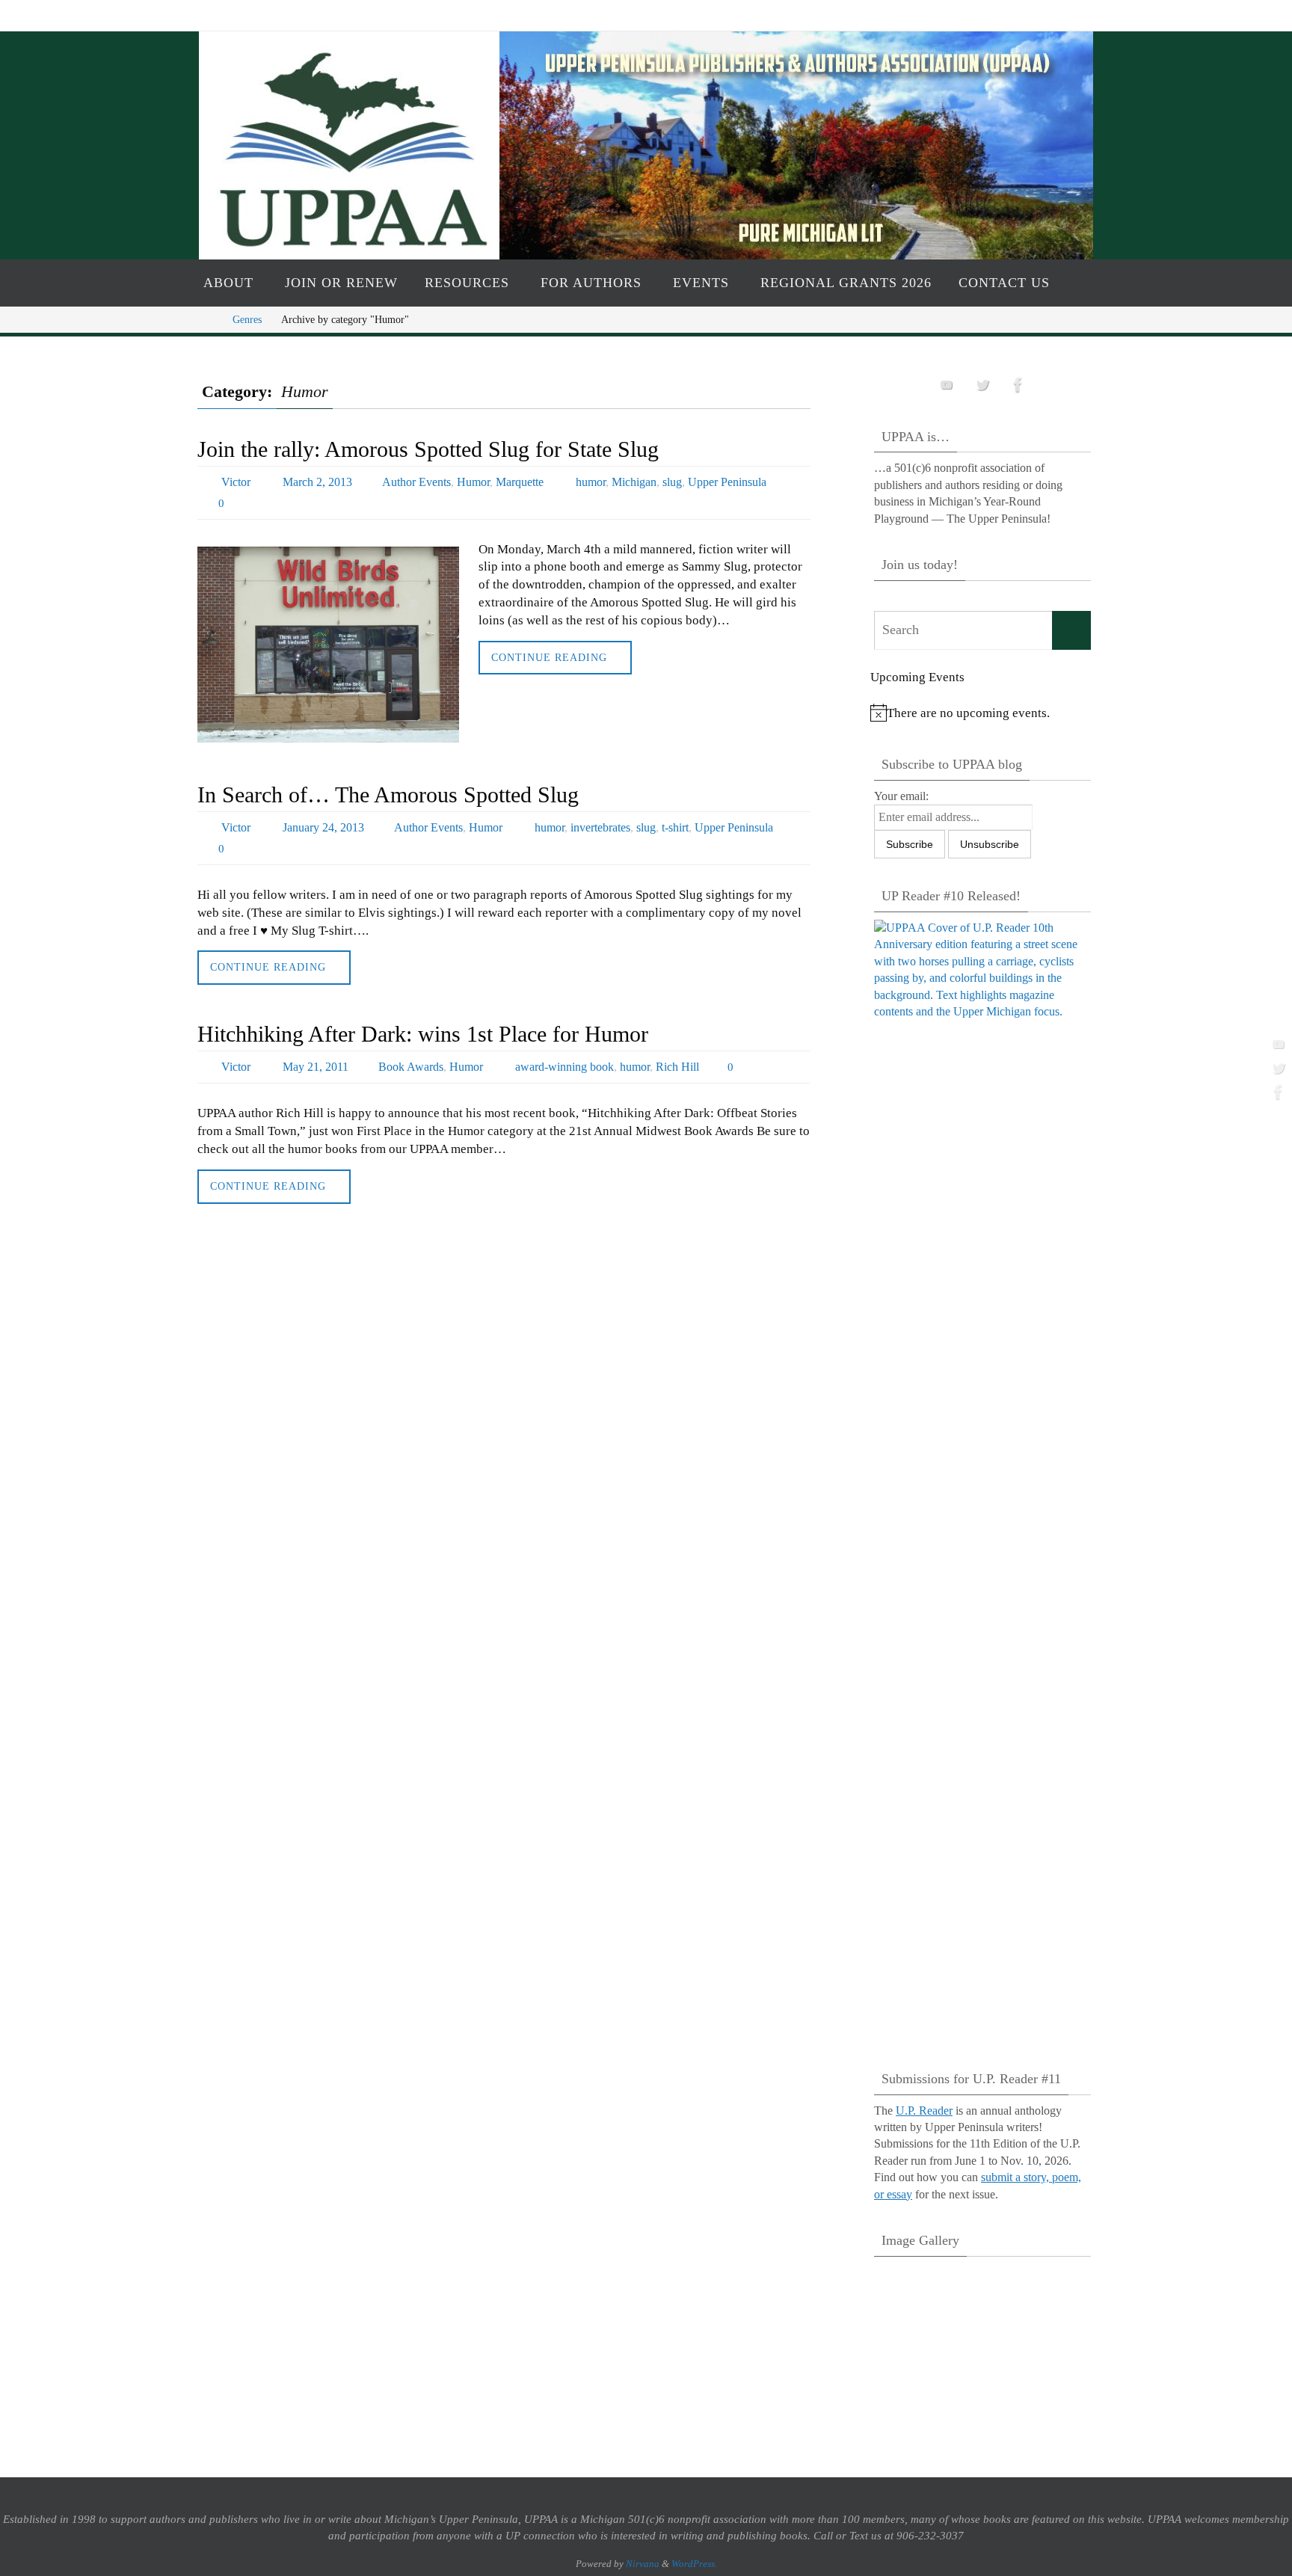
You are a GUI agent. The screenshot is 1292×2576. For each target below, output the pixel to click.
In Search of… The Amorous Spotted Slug (388, 794)
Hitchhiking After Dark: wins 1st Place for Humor (423, 1034)
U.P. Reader (924, 2111)
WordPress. (694, 2564)
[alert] (982, 713)
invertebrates (600, 827)
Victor (236, 482)
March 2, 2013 (317, 482)
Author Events (416, 482)
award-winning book (565, 1067)
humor (591, 482)
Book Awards (411, 1067)
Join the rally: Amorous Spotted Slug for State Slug (428, 449)
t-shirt (675, 827)
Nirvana (643, 2564)
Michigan (634, 482)
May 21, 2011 (316, 1067)
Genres (247, 320)
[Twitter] (1276, 1068)
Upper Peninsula (727, 482)
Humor (473, 482)
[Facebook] (1276, 1092)
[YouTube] (1276, 1044)
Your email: (901, 796)
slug (672, 482)
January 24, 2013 (323, 827)
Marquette (520, 482)
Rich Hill (677, 1067)
